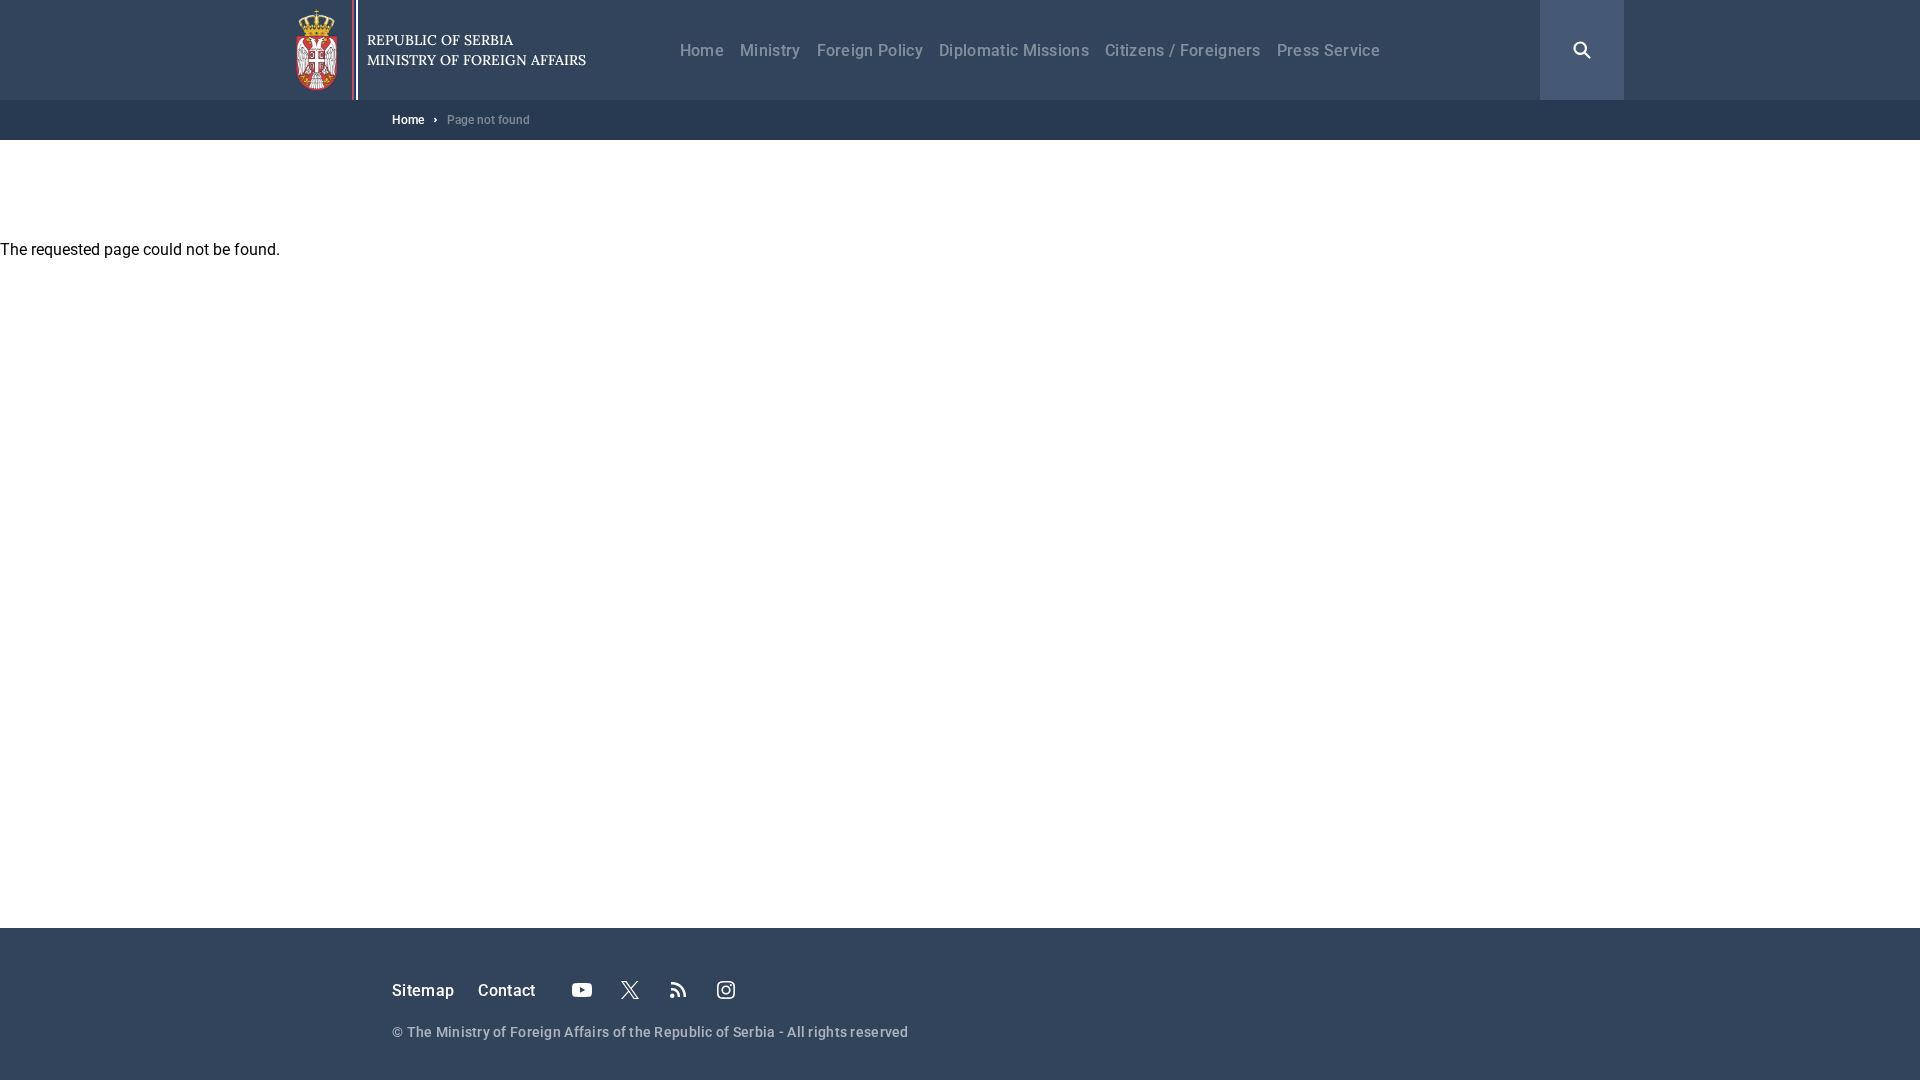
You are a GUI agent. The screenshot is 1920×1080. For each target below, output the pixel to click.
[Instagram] (726, 990)
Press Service (1328, 50)
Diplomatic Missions (1014, 50)
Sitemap (423, 990)
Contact (506, 990)
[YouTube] (582, 990)
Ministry (770, 50)
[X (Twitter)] (630, 990)
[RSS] (678, 990)
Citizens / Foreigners (1183, 50)
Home (702, 50)
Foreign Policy (870, 50)
